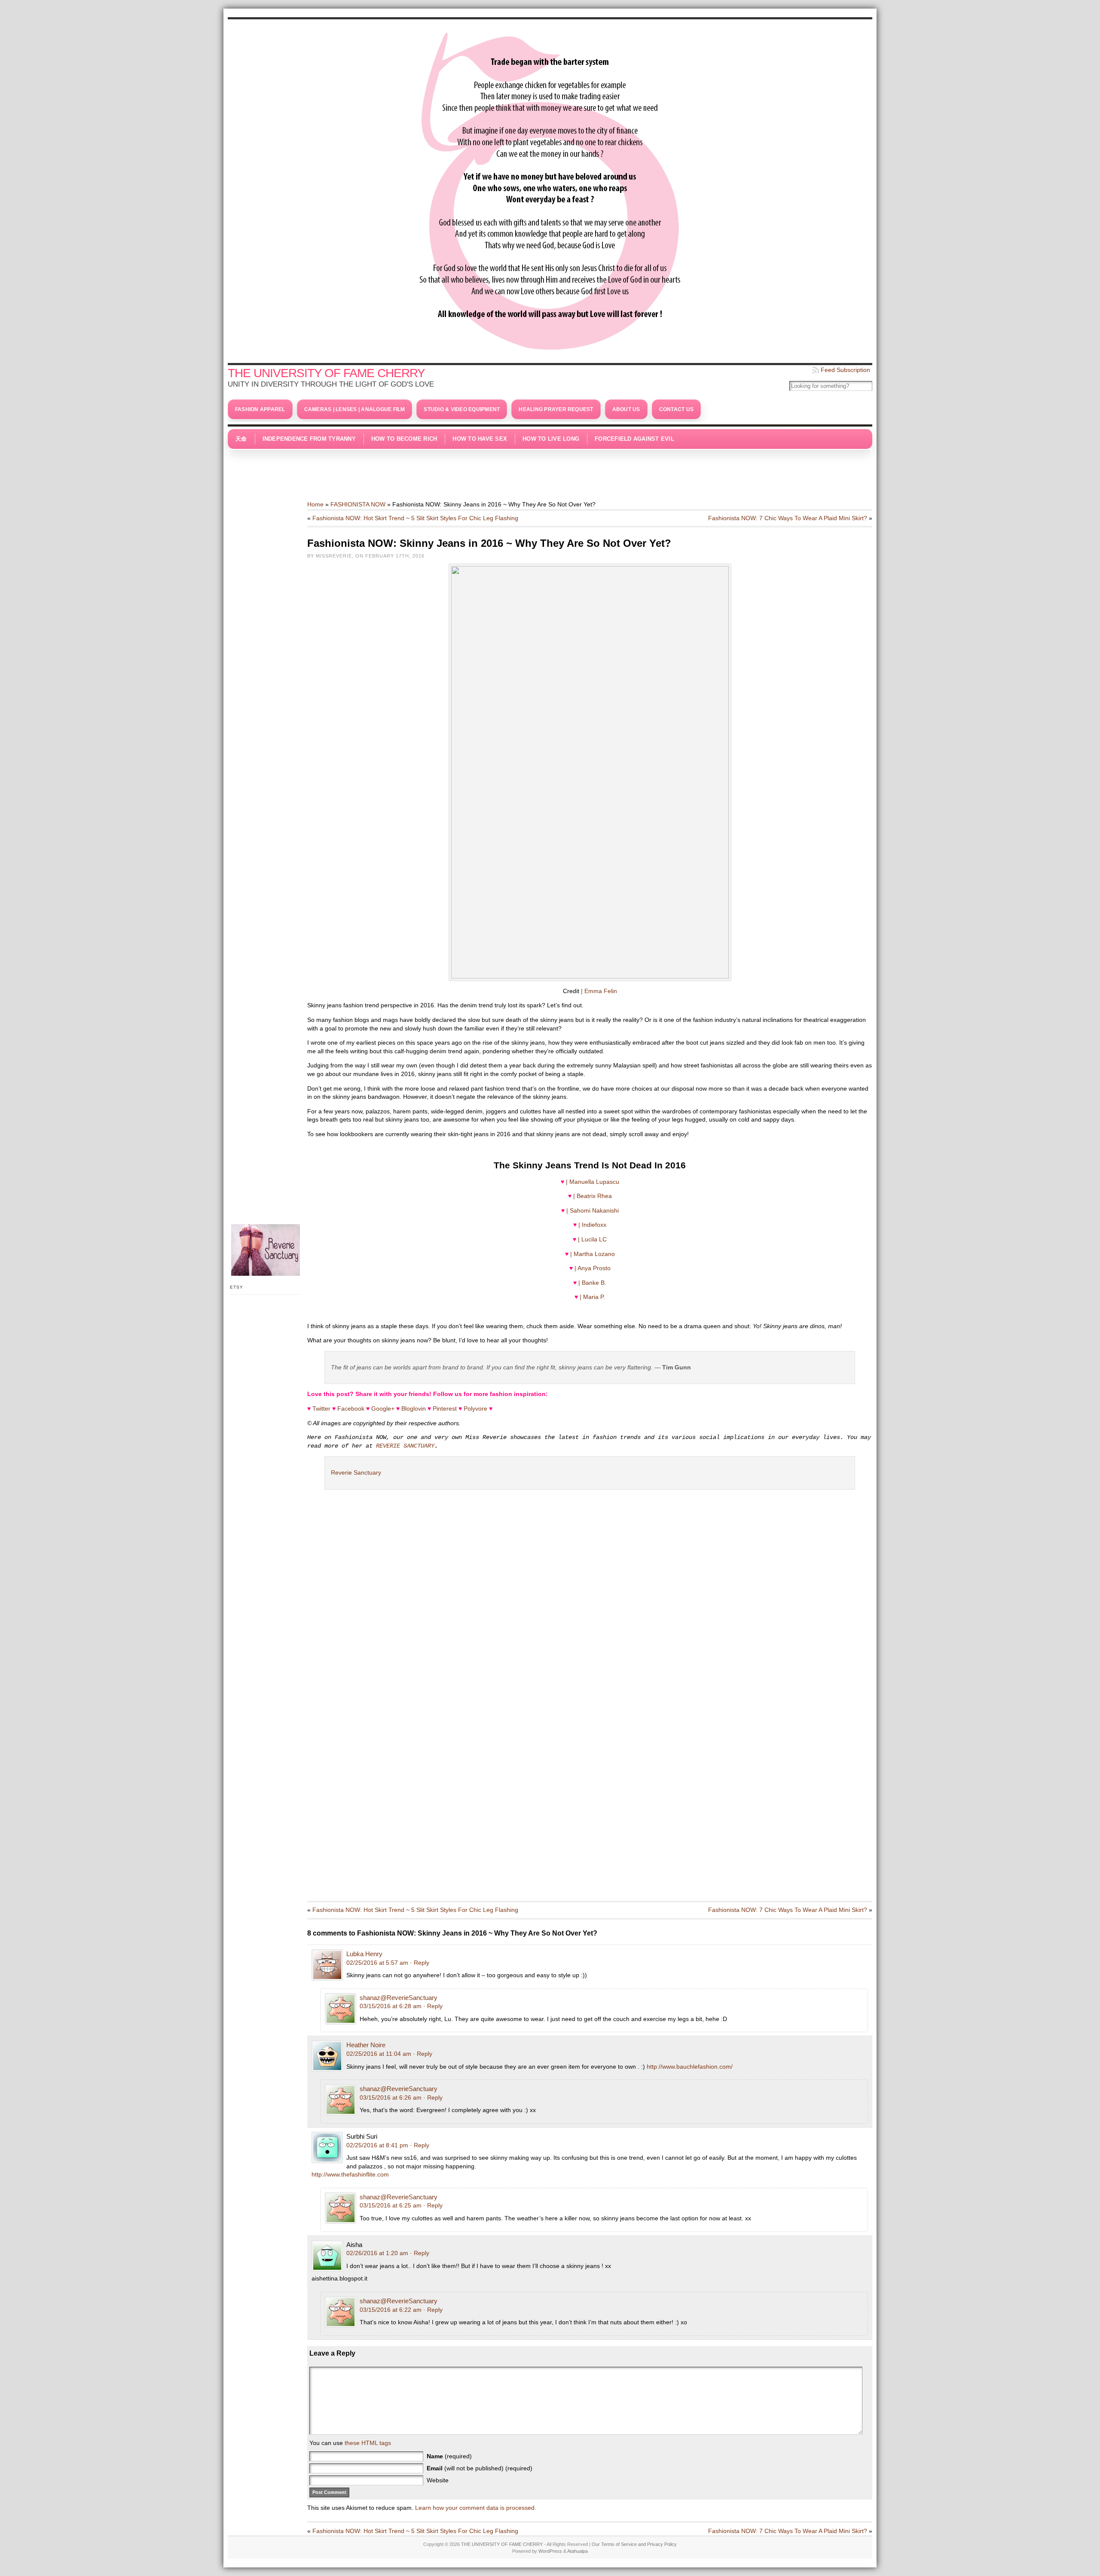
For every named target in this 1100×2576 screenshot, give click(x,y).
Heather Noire (366, 2045)
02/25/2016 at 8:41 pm (377, 2145)
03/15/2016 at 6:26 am (391, 2097)
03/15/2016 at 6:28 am (391, 2006)
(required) (449, 2456)
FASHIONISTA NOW (358, 504)
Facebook (351, 1408)
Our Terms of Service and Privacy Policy (634, 2544)
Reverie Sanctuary (356, 1472)
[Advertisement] (550, 470)
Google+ (383, 1408)
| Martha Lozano (593, 1254)
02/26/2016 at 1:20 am (377, 2253)
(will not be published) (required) (480, 2468)
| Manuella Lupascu (593, 1182)
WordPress (550, 2551)
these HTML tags (368, 2443)
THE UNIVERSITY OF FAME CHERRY (326, 373)
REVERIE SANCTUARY (405, 1446)
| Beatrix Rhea (593, 1196)
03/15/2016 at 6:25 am (391, 2205)
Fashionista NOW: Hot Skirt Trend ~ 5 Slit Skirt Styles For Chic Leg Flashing (415, 518)
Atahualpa (577, 2551)
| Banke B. (592, 1283)
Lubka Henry (364, 1954)
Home (315, 504)
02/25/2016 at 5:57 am (377, 1963)
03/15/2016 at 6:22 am (391, 2310)
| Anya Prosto (593, 1268)
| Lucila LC (592, 1239)
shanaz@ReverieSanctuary (399, 1998)
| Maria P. (592, 1297)
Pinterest (445, 1408)
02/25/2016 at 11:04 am (379, 2054)
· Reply (420, 1963)
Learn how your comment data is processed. (476, 2508)
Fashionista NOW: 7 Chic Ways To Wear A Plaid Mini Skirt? (788, 518)
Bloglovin (414, 1408)
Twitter (321, 1408)
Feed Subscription (845, 370)
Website (438, 2480)
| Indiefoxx (592, 1225)
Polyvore (475, 1408)
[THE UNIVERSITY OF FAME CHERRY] (550, 189)
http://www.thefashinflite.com (350, 2174)
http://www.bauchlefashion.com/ (690, 2067)
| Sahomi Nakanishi (593, 1210)
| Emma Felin (599, 991)
